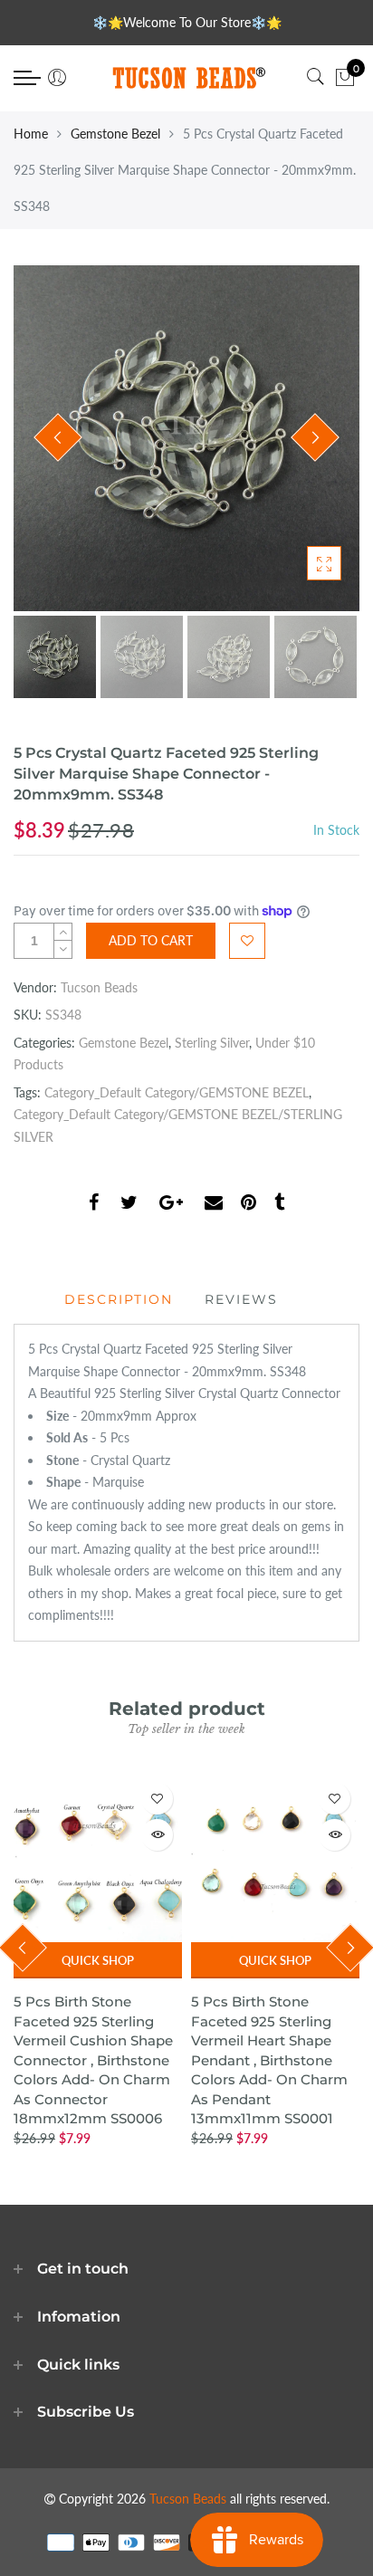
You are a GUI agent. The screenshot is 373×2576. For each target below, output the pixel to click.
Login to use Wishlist (247, 941)
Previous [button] (58, 437)
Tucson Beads (99, 987)
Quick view (157, 1835)
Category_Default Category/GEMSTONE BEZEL (177, 1092)
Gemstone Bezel (115, 134)
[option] (186, 438)
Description (119, 1299)
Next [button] (315, 437)
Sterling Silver (212, 1043)
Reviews (241, 1299)
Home (31, 134)
